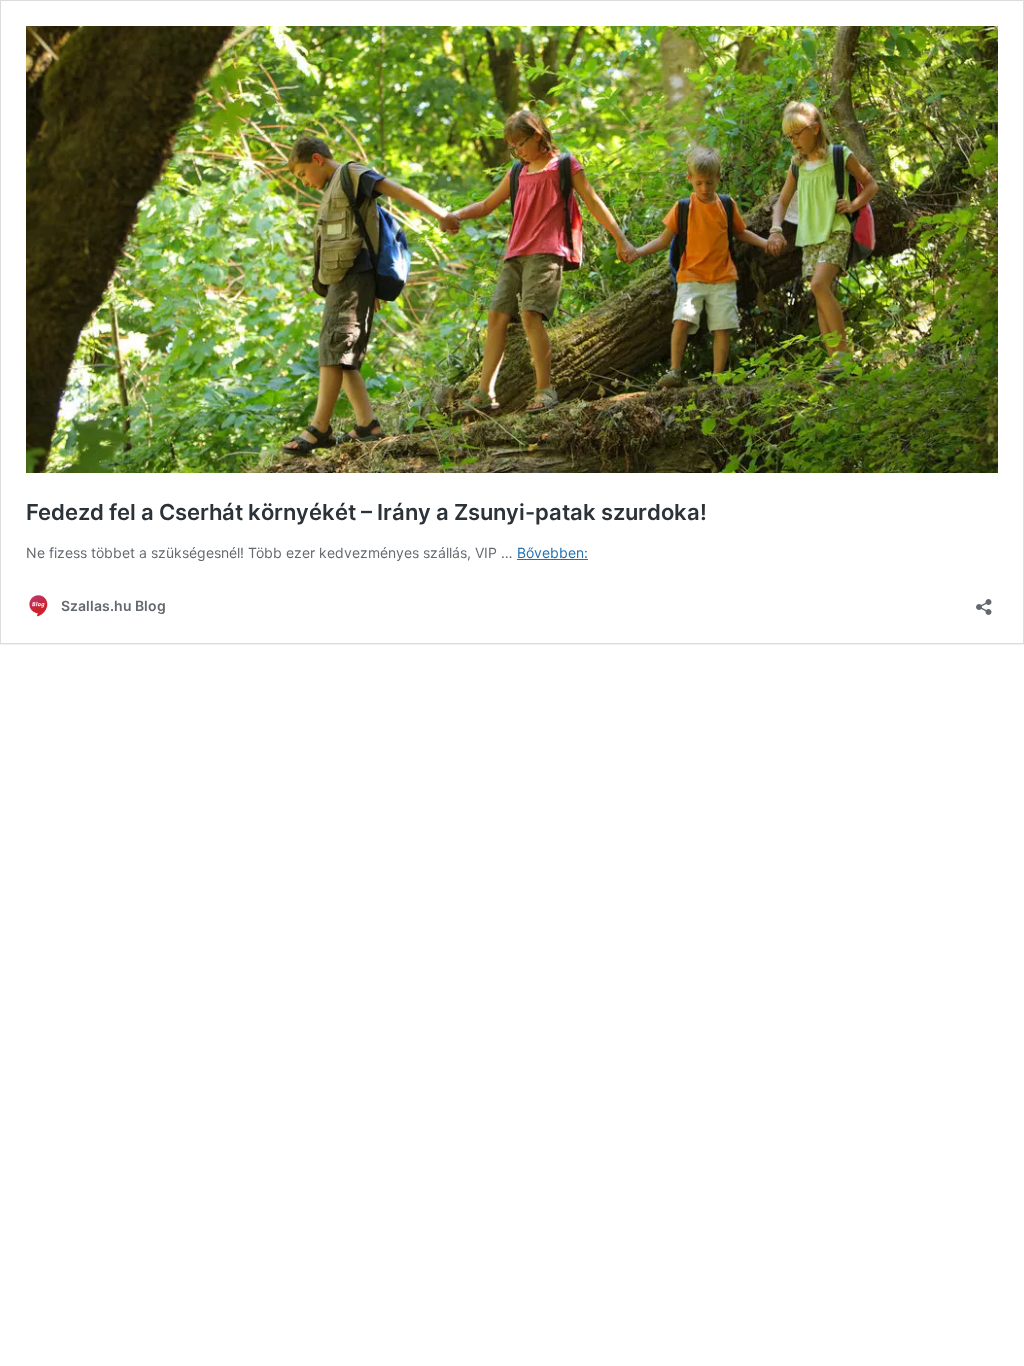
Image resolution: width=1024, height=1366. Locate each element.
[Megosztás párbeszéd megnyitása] (984, 600)
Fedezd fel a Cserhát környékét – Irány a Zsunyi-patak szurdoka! (366, 512)
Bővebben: (552, 552)
